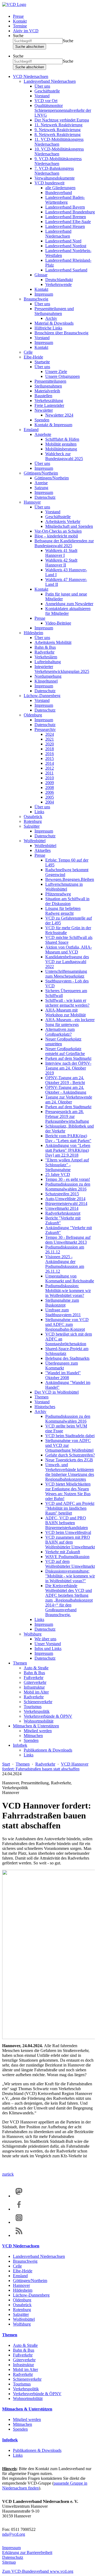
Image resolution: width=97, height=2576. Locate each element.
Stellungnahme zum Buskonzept (62, 1303)
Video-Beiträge (58, 623)
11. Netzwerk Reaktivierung (58, 125)
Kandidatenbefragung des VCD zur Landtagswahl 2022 (67, 962)
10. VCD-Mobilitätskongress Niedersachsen (59, 151)
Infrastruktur (34, 1687)
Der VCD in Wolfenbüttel (57, 1392)
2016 (50, 754)
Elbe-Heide (33, 357)
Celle (28, 352)
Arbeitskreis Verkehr (63, 521)
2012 (50, 768)
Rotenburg (33, 821)
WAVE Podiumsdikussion (67, 1557)
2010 (50, 778)
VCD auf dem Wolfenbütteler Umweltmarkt (70, 1564)
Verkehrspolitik (37, 1711)
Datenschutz (45, 497)
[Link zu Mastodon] (19, 2196)
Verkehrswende (58, 284)
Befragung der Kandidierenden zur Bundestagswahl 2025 (64, 543)
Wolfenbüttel (35, 841)
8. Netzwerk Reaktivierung (58, 134)
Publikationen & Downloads (48, 1750)
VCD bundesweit (49, 183)
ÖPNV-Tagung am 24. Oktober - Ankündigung (66, 1090)
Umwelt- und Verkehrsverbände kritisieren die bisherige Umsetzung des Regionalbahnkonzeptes (70, 1472)
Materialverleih (47, 391)
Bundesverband (59, 193)
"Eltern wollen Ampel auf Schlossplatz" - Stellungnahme (67, 1165)
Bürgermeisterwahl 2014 (66, 1203)
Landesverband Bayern (65, 207)
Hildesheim (33, 633)
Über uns (42, 86)
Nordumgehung (48, 676)
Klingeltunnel (46, 681)
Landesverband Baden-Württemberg (65, 200)
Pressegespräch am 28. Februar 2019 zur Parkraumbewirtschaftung (67, 1116)
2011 (49, 773)
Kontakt (20, 21)
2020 (50, 744)
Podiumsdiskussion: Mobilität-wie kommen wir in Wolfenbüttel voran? (68, 1291)
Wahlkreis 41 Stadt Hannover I (61, 553)
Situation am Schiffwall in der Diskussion (67, 901)
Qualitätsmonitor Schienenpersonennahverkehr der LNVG (63, 110)
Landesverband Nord (63, 241)
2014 (50, 763)
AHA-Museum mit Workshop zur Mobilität (65, 1012)
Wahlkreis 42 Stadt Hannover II (61, 563)
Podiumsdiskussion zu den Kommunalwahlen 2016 (68, 1187)
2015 (50, 758)
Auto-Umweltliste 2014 (65, 1199)
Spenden (42, 420)
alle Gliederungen (60, 188)
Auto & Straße (36, 1668)
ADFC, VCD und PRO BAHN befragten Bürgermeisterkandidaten (67, 1523)
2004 (50, 802)
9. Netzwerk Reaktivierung (58, 130)
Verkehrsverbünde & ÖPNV (48, 1716)
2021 (50, 739)
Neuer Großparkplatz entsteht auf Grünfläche (65, 1051)
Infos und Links (48, 1648)
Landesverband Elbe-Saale (68, 222)
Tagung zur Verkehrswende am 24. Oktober (69, 1099)
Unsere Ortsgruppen (63, 376)
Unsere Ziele (56, 372)
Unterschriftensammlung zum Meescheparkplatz (66, 974)
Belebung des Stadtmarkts (67, 1358)
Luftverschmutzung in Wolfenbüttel (64, 887)
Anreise (41, 483)
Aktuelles (43, 850)
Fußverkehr (34, 1678)
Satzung (41, 488)
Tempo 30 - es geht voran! (68, 1179)
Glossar (41, 275)
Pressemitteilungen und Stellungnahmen (54, 311)
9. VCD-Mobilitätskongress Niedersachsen (58, 161)
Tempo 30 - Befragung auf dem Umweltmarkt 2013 (68, 1240)
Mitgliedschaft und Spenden (69, 526)
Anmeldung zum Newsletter (69, 604)
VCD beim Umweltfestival (68, 1532)
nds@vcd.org (14, 2534)
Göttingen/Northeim (41, 473)
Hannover (32, 502)
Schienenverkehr (38, 1702)
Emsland (31, 430)
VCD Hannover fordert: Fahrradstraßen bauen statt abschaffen (45, 1766)
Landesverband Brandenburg (70, 212)
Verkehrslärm (46, 657)
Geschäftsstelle (47, 91)
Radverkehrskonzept (63, 1213)
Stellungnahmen (48, 386)
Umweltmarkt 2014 (62, 1208)
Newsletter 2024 (59, 415)
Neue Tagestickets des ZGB (69, 1460)
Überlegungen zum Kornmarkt (62, 1366)
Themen (41, 1397)
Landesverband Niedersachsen (50, 81)
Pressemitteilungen (50, 381)
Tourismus (33, 1707)
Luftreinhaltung (48, 662)
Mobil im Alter (36, 1692)
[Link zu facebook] (19, 2209)
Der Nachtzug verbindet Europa (62, 120)
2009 (50, 783)
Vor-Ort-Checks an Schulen (58, 531)
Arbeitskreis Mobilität (53, 642)
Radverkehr (44, 652)
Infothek (20, 1745)
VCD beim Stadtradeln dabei (70, 1436)
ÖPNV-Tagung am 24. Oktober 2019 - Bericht (65, 1080)
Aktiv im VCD (26, 31)
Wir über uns (45, 1639)
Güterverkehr (35, 1682)
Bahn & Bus (45, 647)
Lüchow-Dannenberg (42, 696)
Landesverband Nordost (66, 246)
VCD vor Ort (46, 101)
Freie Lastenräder (49, 405)
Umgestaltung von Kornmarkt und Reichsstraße (70, 1278)
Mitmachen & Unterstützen (36, 1726)
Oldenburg (33, 715)
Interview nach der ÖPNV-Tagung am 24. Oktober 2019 (68, 1068)
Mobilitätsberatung (61, 449)
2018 (50, 749)
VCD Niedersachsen (31, 76)
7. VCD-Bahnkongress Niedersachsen (54, 171)
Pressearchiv (45, 729)
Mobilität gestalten (61, 444)
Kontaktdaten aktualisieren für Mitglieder (68, 611)
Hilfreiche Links (48, 328)
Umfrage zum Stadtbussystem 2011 (63, 1312)
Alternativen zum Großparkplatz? (60, 1032)
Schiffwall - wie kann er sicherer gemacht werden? (67, 1003)
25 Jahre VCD (58, 1174)
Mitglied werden (38, 1731)
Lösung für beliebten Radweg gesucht (63, 911)
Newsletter (44, 410)
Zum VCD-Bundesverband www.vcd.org (38, 2571)
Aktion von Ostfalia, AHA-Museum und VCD (69, 950)
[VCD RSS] (19, 2235)
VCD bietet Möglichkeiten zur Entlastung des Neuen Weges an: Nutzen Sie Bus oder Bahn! (68, 1491)
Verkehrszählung (49, 401)
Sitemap (9, 2562)
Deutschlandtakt (59, 280)
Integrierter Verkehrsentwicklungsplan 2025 (62, 669)
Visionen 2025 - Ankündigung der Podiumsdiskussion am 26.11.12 (65, 1264)
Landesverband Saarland (66, 270)
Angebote (43, 434)
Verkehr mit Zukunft (63, 1552)
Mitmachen (33, 1736)
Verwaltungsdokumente (55, 178)
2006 (50, 792)
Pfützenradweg (58, 894)
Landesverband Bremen (66, 217)
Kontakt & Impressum (53, 425)
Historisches (45, 1407)
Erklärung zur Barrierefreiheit (27, 2552)
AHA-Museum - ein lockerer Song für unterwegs (70, 1022)
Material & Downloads (54, 323)
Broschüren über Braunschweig (61, 333)
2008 (50, 787)
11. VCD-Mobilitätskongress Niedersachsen (59, 142)
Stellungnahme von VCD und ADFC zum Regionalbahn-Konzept (67, 1324)
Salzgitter (32, 826)
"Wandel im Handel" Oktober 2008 (63, 1375)
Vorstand (42, 96)
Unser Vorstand (48, 1644)
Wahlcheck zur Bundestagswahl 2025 (64, 456)
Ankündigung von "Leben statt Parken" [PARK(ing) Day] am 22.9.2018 (68, 1150)
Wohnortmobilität (39, 1721)
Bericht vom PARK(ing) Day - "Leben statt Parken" (68, 1138)
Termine (20, 26)
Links (39, 812)
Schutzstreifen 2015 (62, 1194)
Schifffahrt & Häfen (62, 439)
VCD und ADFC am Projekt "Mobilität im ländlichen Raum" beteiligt (70, 1508)
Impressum (44, 294)
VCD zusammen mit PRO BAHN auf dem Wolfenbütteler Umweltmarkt (70, 1542)
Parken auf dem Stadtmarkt (68, 1058)
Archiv (51, 318)
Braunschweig (36, 299)
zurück (8, 2174)
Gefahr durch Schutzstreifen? (70, 1455)
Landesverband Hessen (65, 226)
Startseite (42, 362)
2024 (50, 734)
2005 (50, 797)
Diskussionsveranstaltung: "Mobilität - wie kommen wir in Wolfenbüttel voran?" (70, 1576)
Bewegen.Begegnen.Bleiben (70, 879)
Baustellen (43, 396)
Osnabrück (33, 817)
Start (6, 1764)
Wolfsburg (33, 1634)
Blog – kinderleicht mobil (56, 536)
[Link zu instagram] (19, 2222)
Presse (18, 16)
